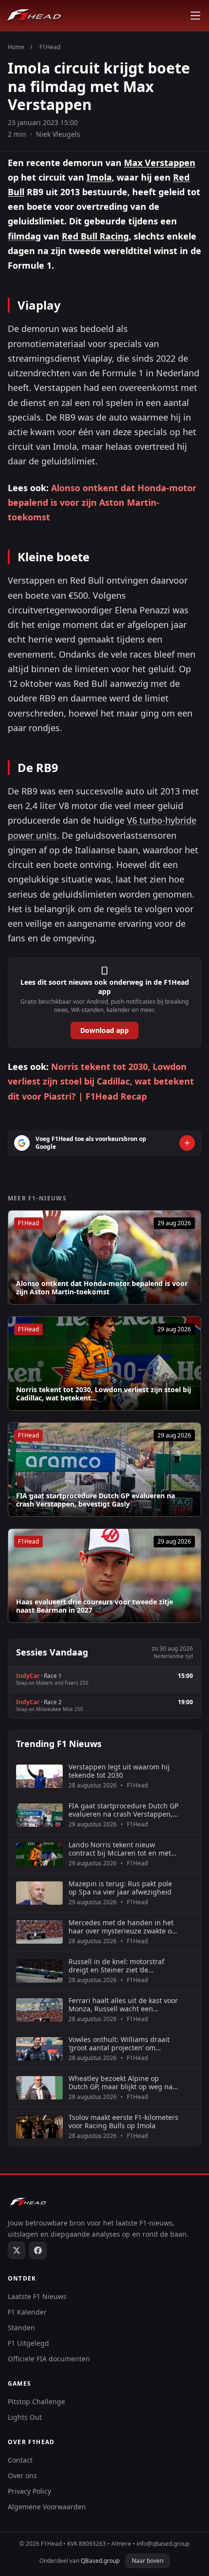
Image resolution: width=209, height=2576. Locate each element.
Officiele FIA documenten (49, 2359)
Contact (20, 2460)
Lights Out (25, 2417)
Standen (21, 2328)
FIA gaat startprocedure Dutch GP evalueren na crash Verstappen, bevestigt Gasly (96, 1500)
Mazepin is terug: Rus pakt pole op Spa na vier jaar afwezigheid (120, 1888)
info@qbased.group (163, 2544)
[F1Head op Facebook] (38, 2250)
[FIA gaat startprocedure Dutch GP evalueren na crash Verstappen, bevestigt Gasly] (104, 1470)
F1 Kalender (27, 2312)
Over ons (22, 2475)
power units (32, 835)
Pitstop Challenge (36, 2401)
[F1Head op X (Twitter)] (17, 2250)
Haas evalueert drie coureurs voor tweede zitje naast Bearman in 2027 (95, 1606)
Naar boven (148, 2561)
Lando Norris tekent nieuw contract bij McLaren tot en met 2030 (120, 1849)
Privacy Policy (29, 2491)
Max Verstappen (160, 163)
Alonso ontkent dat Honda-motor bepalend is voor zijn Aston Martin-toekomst (102, 502)
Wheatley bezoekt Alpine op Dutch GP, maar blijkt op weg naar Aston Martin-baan (124, 2083)
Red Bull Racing (95, 236)
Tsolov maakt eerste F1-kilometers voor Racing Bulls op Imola (123, 2122)
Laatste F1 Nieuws (37, 2296)
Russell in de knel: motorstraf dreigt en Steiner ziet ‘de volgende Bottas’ (116, 1966)
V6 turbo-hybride (162, 820)
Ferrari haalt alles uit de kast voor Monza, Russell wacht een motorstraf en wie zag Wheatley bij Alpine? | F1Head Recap (123, 2005)
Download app (104, 1030)
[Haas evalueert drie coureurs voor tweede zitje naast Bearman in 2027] (104, 1576)
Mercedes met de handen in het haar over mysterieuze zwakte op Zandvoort (122, 1927)
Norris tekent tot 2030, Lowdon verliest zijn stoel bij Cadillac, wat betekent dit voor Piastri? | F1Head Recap (101, 1081)
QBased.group (100, 2561)
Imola (99, 177)
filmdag (24, 236)
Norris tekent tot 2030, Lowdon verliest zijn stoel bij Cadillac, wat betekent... (104, 1394)
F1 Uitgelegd (28, 2343)
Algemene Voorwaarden (47, 2507)
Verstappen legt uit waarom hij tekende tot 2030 (119, 1771)
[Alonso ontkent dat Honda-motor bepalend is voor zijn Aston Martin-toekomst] (104, 1257)
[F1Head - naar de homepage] (34, 16)
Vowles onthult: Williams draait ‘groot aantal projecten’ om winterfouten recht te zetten (119, 2044)
